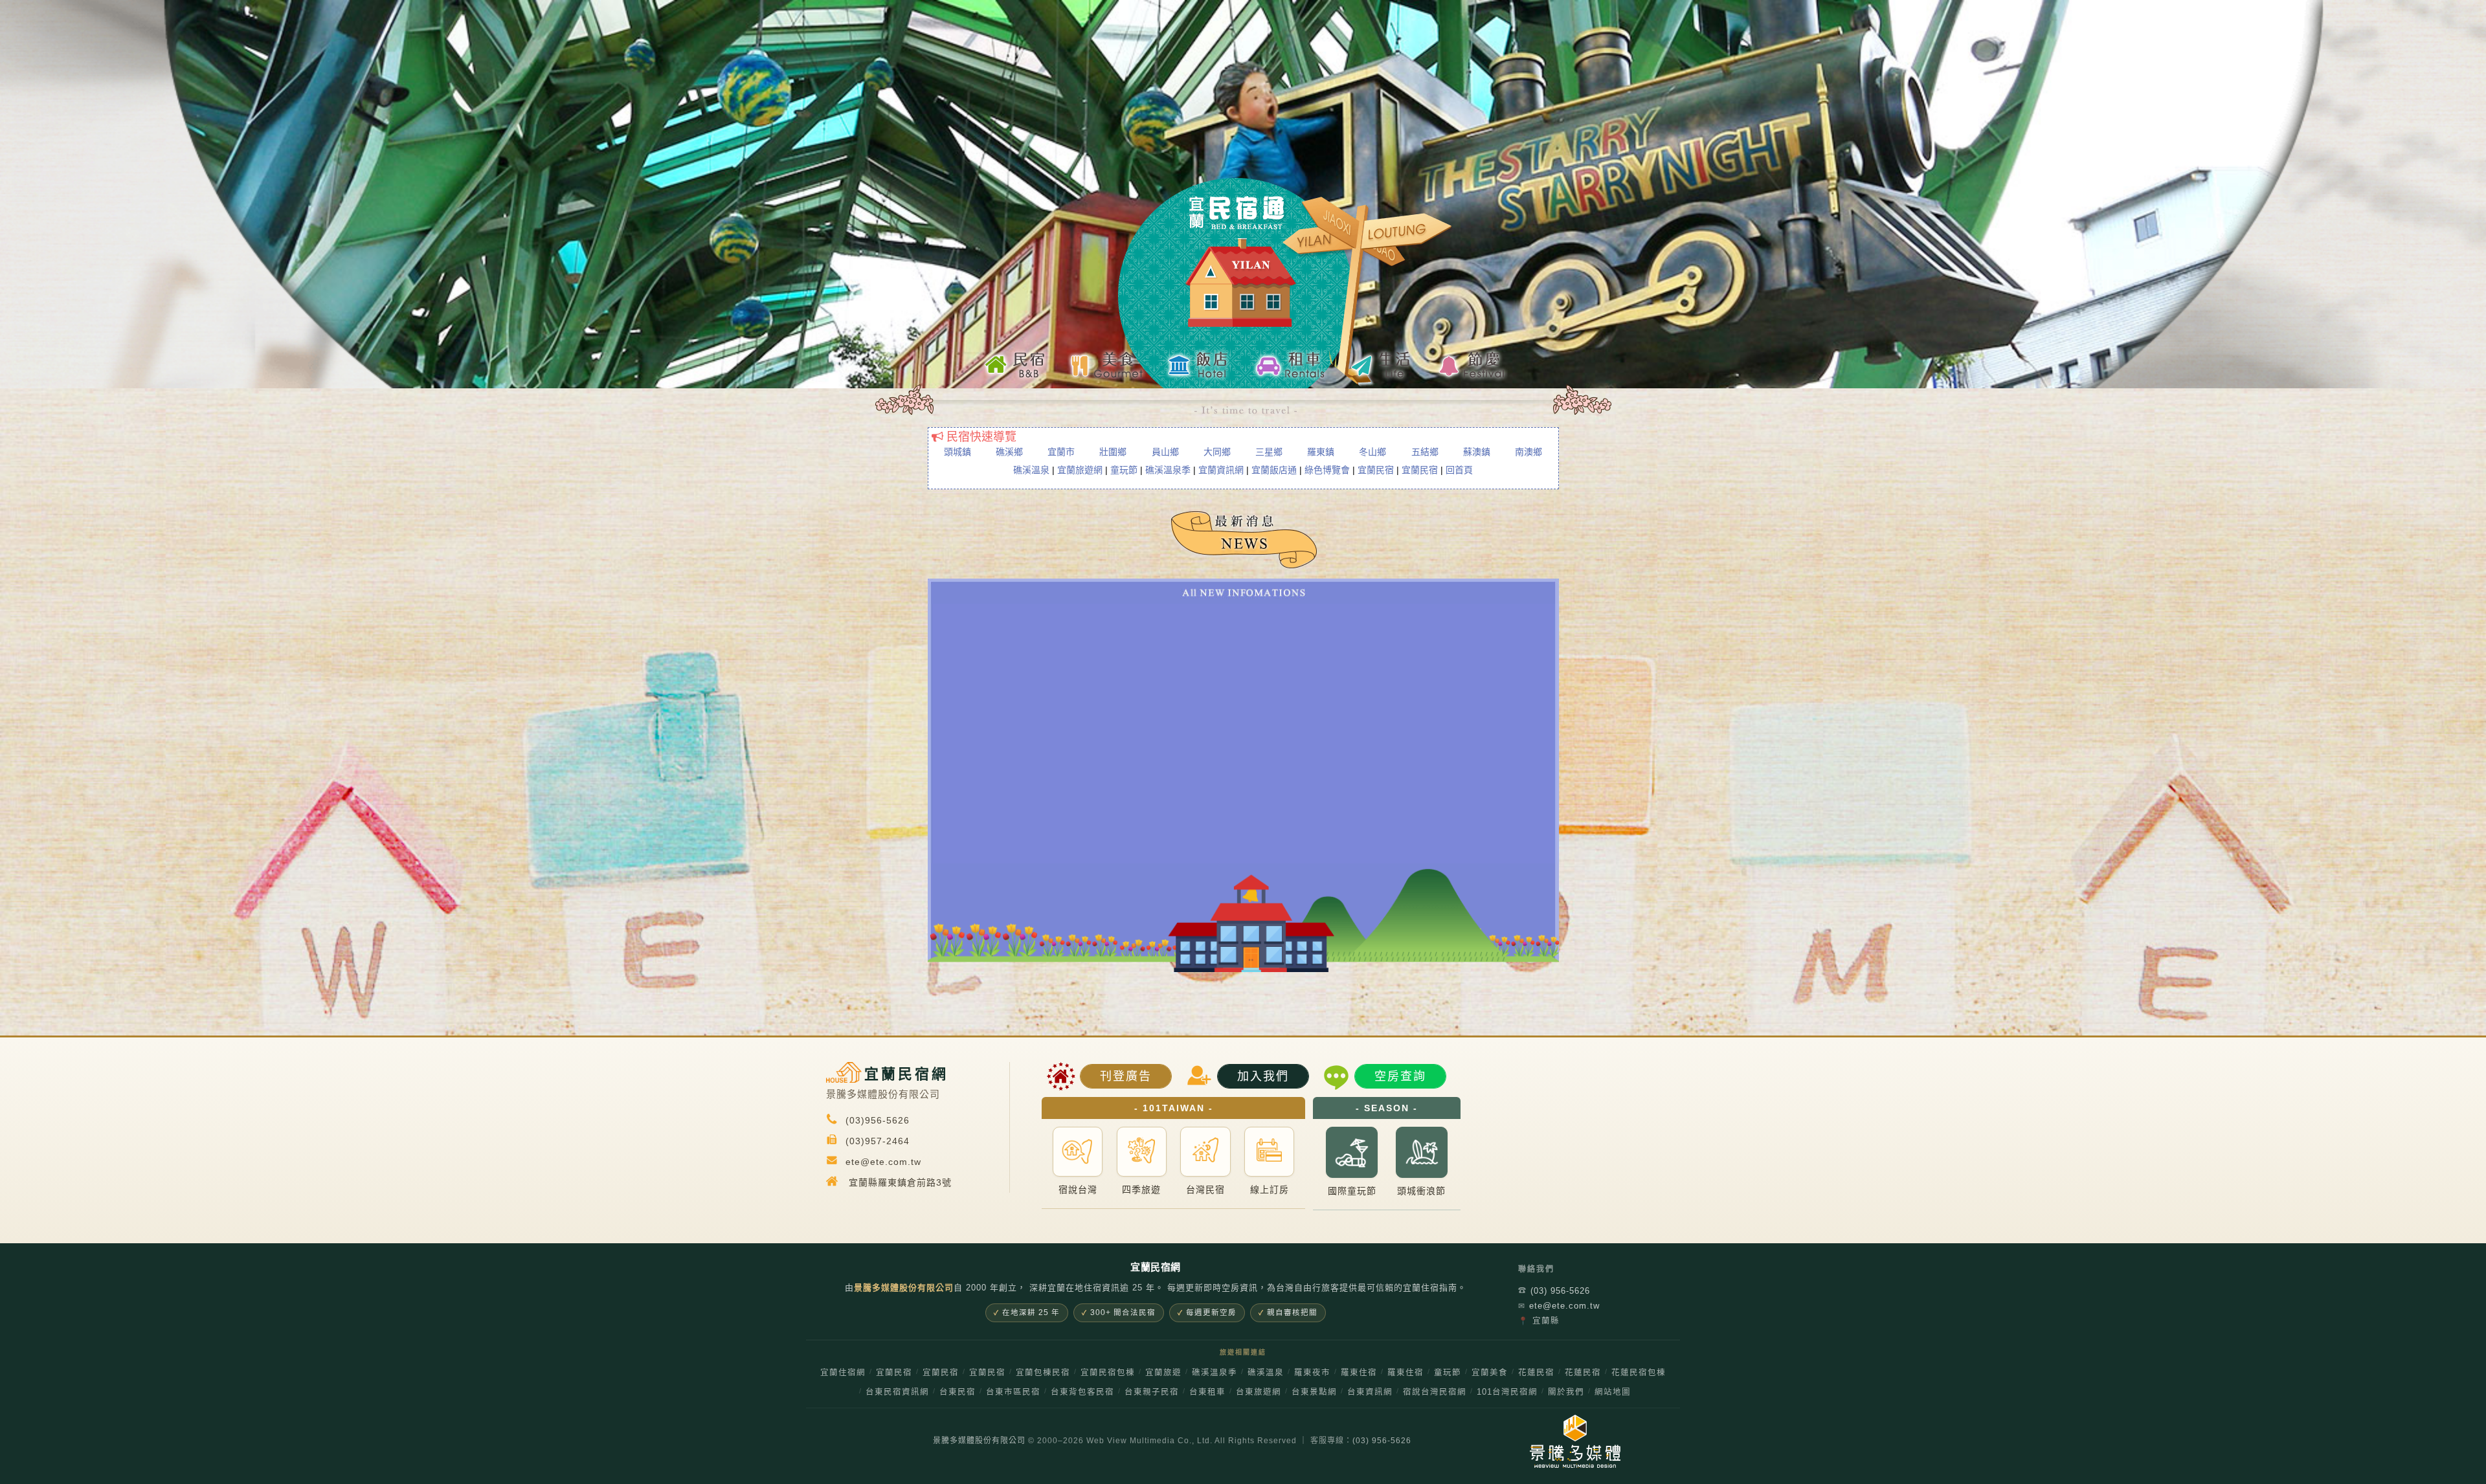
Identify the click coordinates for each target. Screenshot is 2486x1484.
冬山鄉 (1372, 452)
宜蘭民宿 (1376, 470)
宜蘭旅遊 (1163, 1373)
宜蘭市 (1061, 452)
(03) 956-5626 (1554, 1291)
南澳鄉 (1529, 452)
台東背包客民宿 (1082, 1392)
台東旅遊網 (1259, 1392)
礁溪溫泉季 (1168, 470)
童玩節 (1124, 470)
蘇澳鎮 (1477, 452)
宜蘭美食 (1490, 1373)
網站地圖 (1613, 1392)
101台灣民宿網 (1507, 1392)
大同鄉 (1217, 452)
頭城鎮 (957, 452)
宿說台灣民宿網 (1435, 1392)
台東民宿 (957, 1392)
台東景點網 (1314, 1392)
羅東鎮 (1321, 452)
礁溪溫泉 (1031, 470)
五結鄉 (1425, 452)
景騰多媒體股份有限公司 (979, 1441)
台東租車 (1207, 1392)
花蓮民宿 (1536, 1373)
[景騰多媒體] (1568, 1441)
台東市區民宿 (1013, 1392)
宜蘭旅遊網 (1080, 470)
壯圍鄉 (1113, 452)
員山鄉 (1165, 452)
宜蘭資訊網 (1221, 470)
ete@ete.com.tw (1559, 1306)
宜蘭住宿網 (843, 1373)
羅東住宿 (1359, 1373)
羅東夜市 (1312, 1373)
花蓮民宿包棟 (1639, 1373)
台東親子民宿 (1152, 1392)
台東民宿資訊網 (897, 1392)
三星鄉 (1269, 452)
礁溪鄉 (1009, 452)
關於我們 (1566, 1392)
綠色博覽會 (1327, 470)
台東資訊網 (1370, 1392)
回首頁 (1459, 470)
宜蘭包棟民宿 (1043, 1373)
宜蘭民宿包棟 (1108, 1373)
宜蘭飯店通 (1274, 470)
